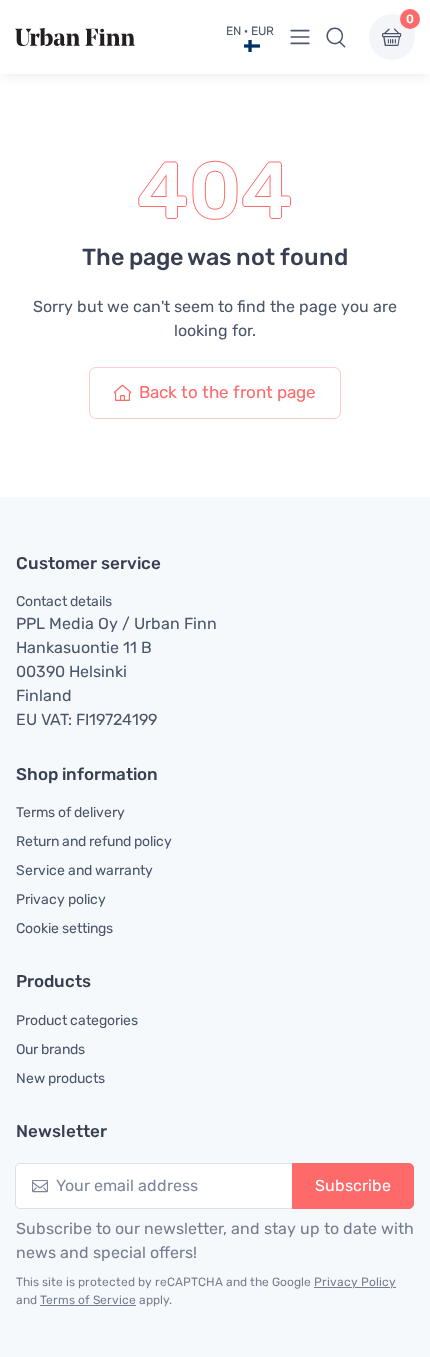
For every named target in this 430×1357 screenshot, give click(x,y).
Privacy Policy (355, 1282)
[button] (336, 37)
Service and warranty (84, 870)
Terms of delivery (70, 812)
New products (60, 1078)
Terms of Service (88, 1300)
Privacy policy (61, 899)
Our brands (50, 1049)
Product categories (77, 1020)
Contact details (64, 601)
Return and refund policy (94, 841)
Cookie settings (64, 928)
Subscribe (353, 1185)
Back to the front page (227, 392)
